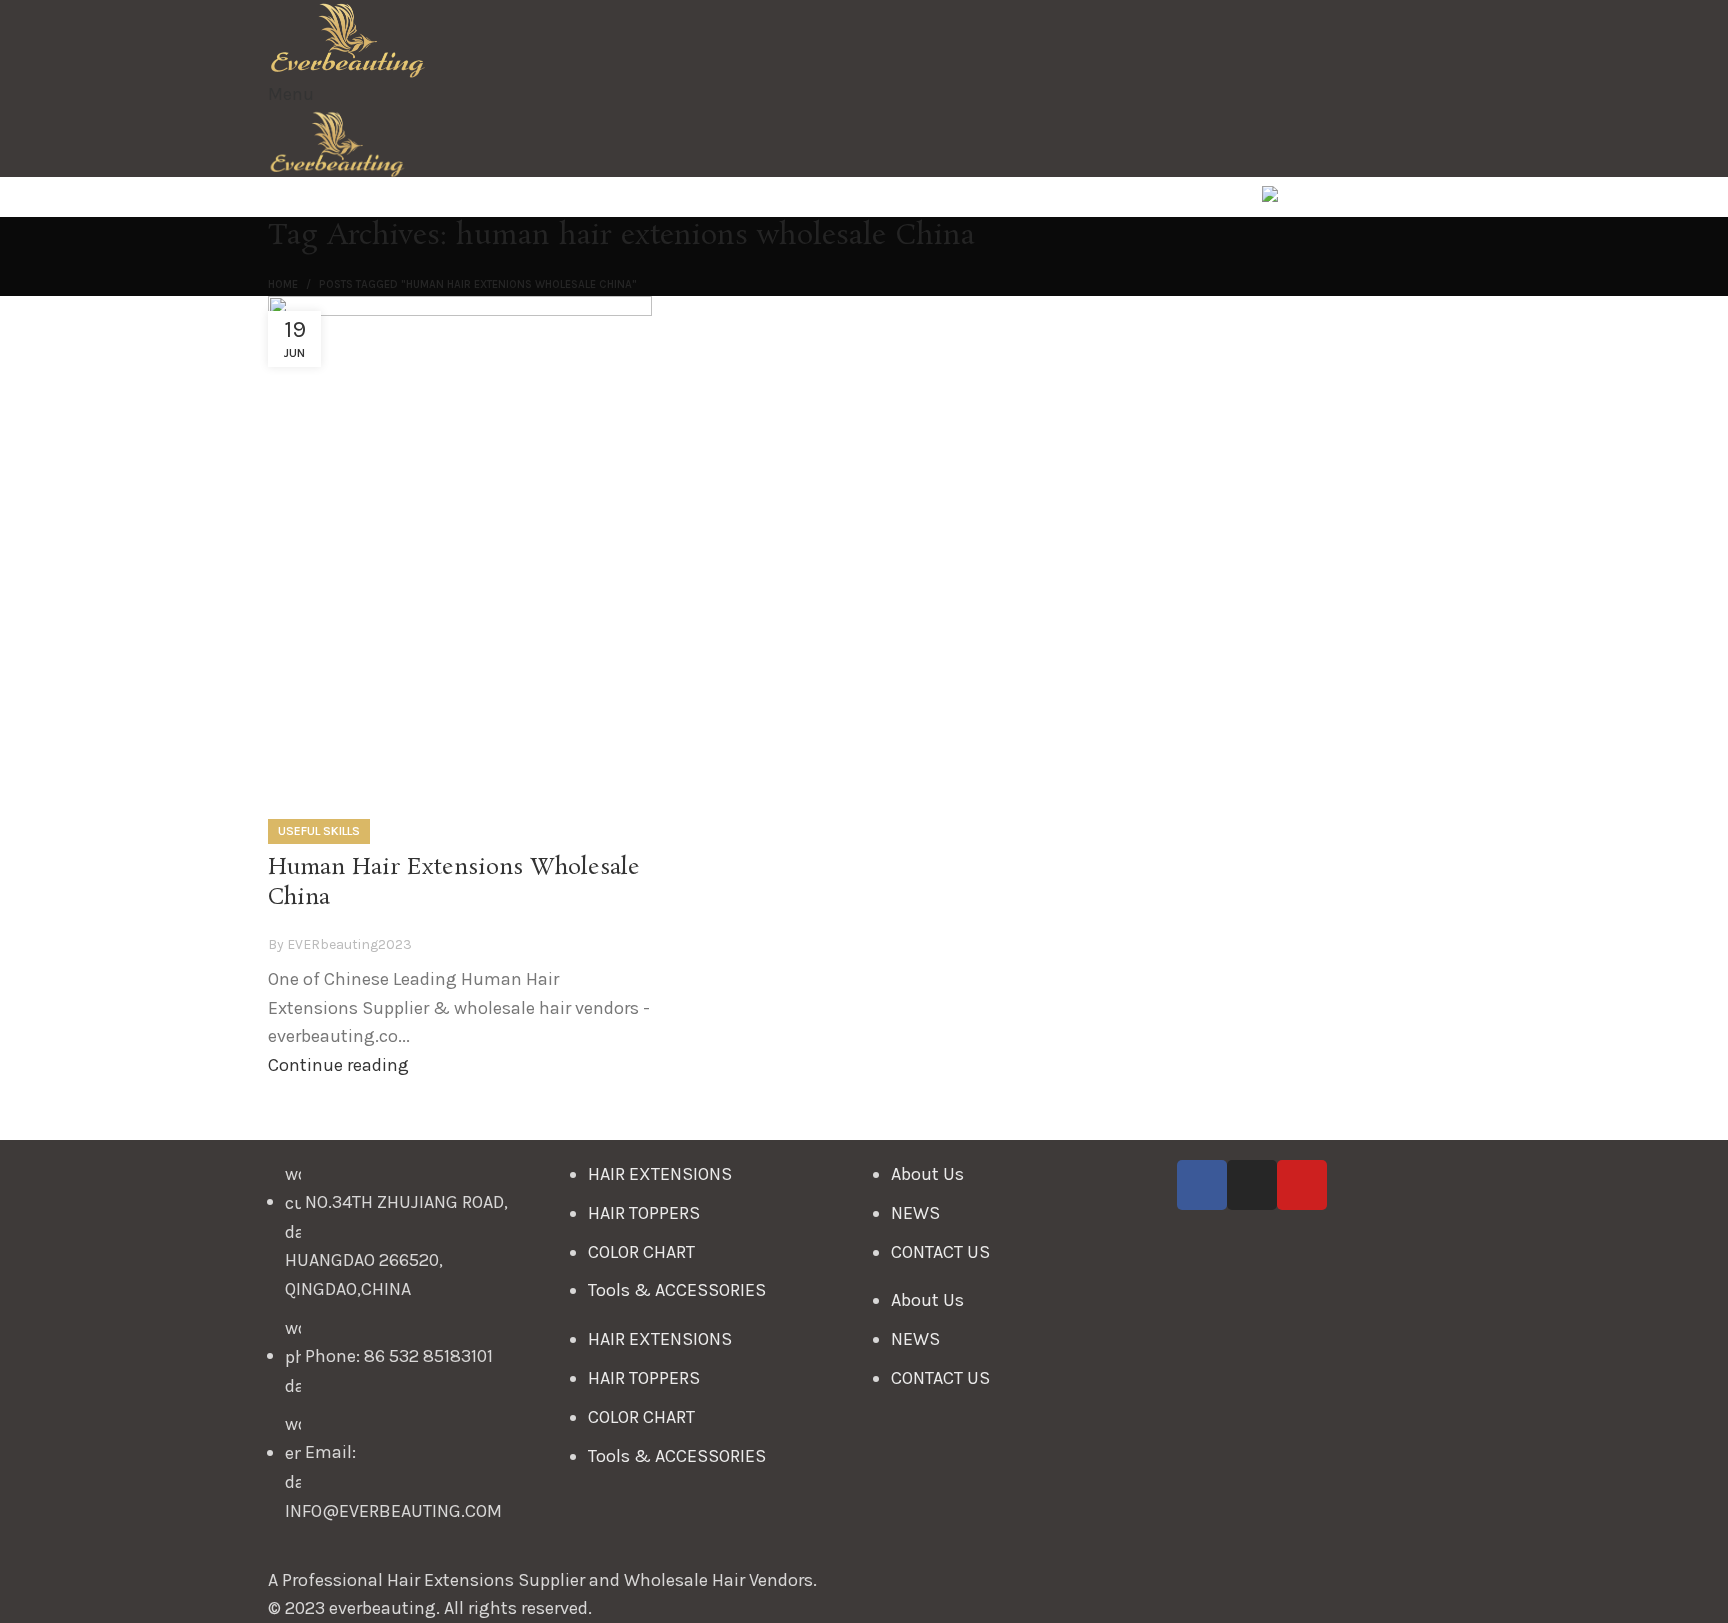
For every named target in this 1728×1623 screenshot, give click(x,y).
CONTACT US (940, 1252)
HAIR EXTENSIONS (660, 1174)
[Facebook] (1202, 1185)
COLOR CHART (641, 1252)
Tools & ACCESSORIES (677, 1290)
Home (283, 284)
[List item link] (409, 1353)
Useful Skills (319, 831)
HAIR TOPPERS (644, 1213)
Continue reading (338, 1065)
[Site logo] (348, 38)
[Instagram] (1252, 1185)
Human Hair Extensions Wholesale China (454, 883)
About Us (927, 1174)
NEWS (915, 1213)
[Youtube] (1302, 1185)
